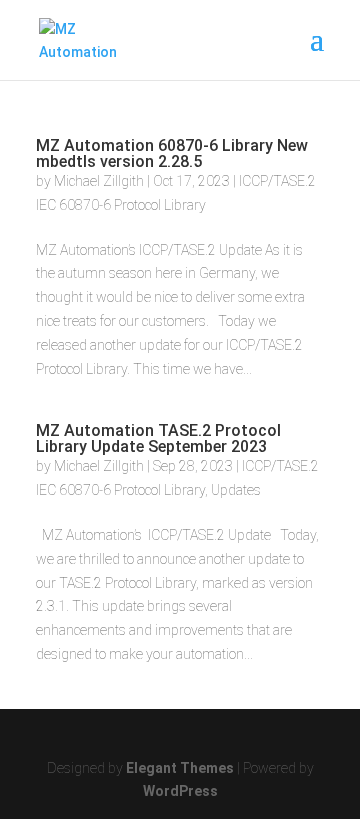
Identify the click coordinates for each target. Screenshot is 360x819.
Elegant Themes (180, 768)
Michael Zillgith (99, 181)
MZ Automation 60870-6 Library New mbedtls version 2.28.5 (172, 153)
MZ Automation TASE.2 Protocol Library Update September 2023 (158, 438)
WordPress (180, 791)
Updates (236, 490)
